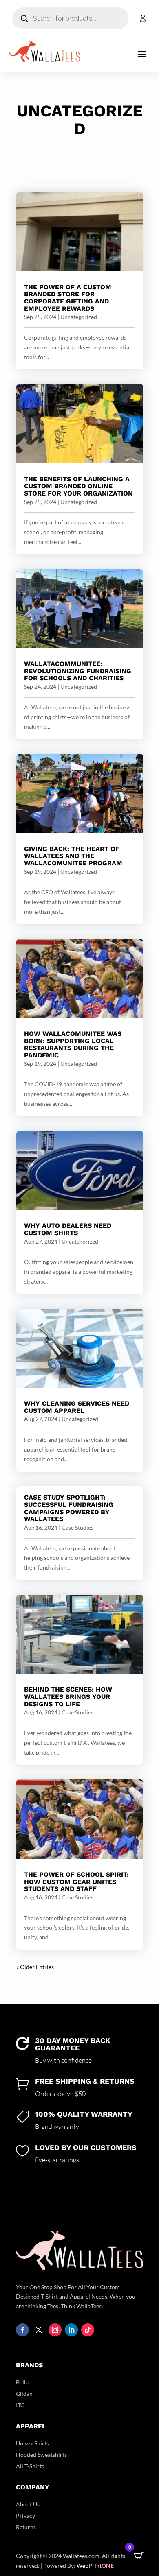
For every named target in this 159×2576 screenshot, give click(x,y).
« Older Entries (35, 1967)
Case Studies (77, 1527)
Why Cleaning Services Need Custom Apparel (77, 1407)
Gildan (24, 2394)
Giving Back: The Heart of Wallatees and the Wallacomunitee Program (73, 856)
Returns (26, 2527)
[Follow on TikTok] (88, 2330)
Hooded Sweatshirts (41, 2455)
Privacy (25, 2516)
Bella (22, 2382)
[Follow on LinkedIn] (71, 2330)
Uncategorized (79, 317)
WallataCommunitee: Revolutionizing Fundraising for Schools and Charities (78, 671)
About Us (28, 2504)
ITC (20, 2405)
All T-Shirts (30, 2466)
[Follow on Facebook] (22, 2330)
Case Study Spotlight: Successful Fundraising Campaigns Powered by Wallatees (69, 1508)
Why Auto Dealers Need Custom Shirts (68, 1229)
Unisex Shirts (32, 2443)
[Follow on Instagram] (55, 2330)
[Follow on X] (39, 2330)
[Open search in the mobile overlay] (70, 18)
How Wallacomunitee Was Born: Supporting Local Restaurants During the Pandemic (73, 1044)
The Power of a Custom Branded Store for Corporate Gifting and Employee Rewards (68, 298)
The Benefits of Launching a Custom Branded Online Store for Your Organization (78, 486)
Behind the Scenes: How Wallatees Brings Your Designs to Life (68, 1696)
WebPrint (95, 2566)
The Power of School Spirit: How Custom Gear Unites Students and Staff (76, 1882)
